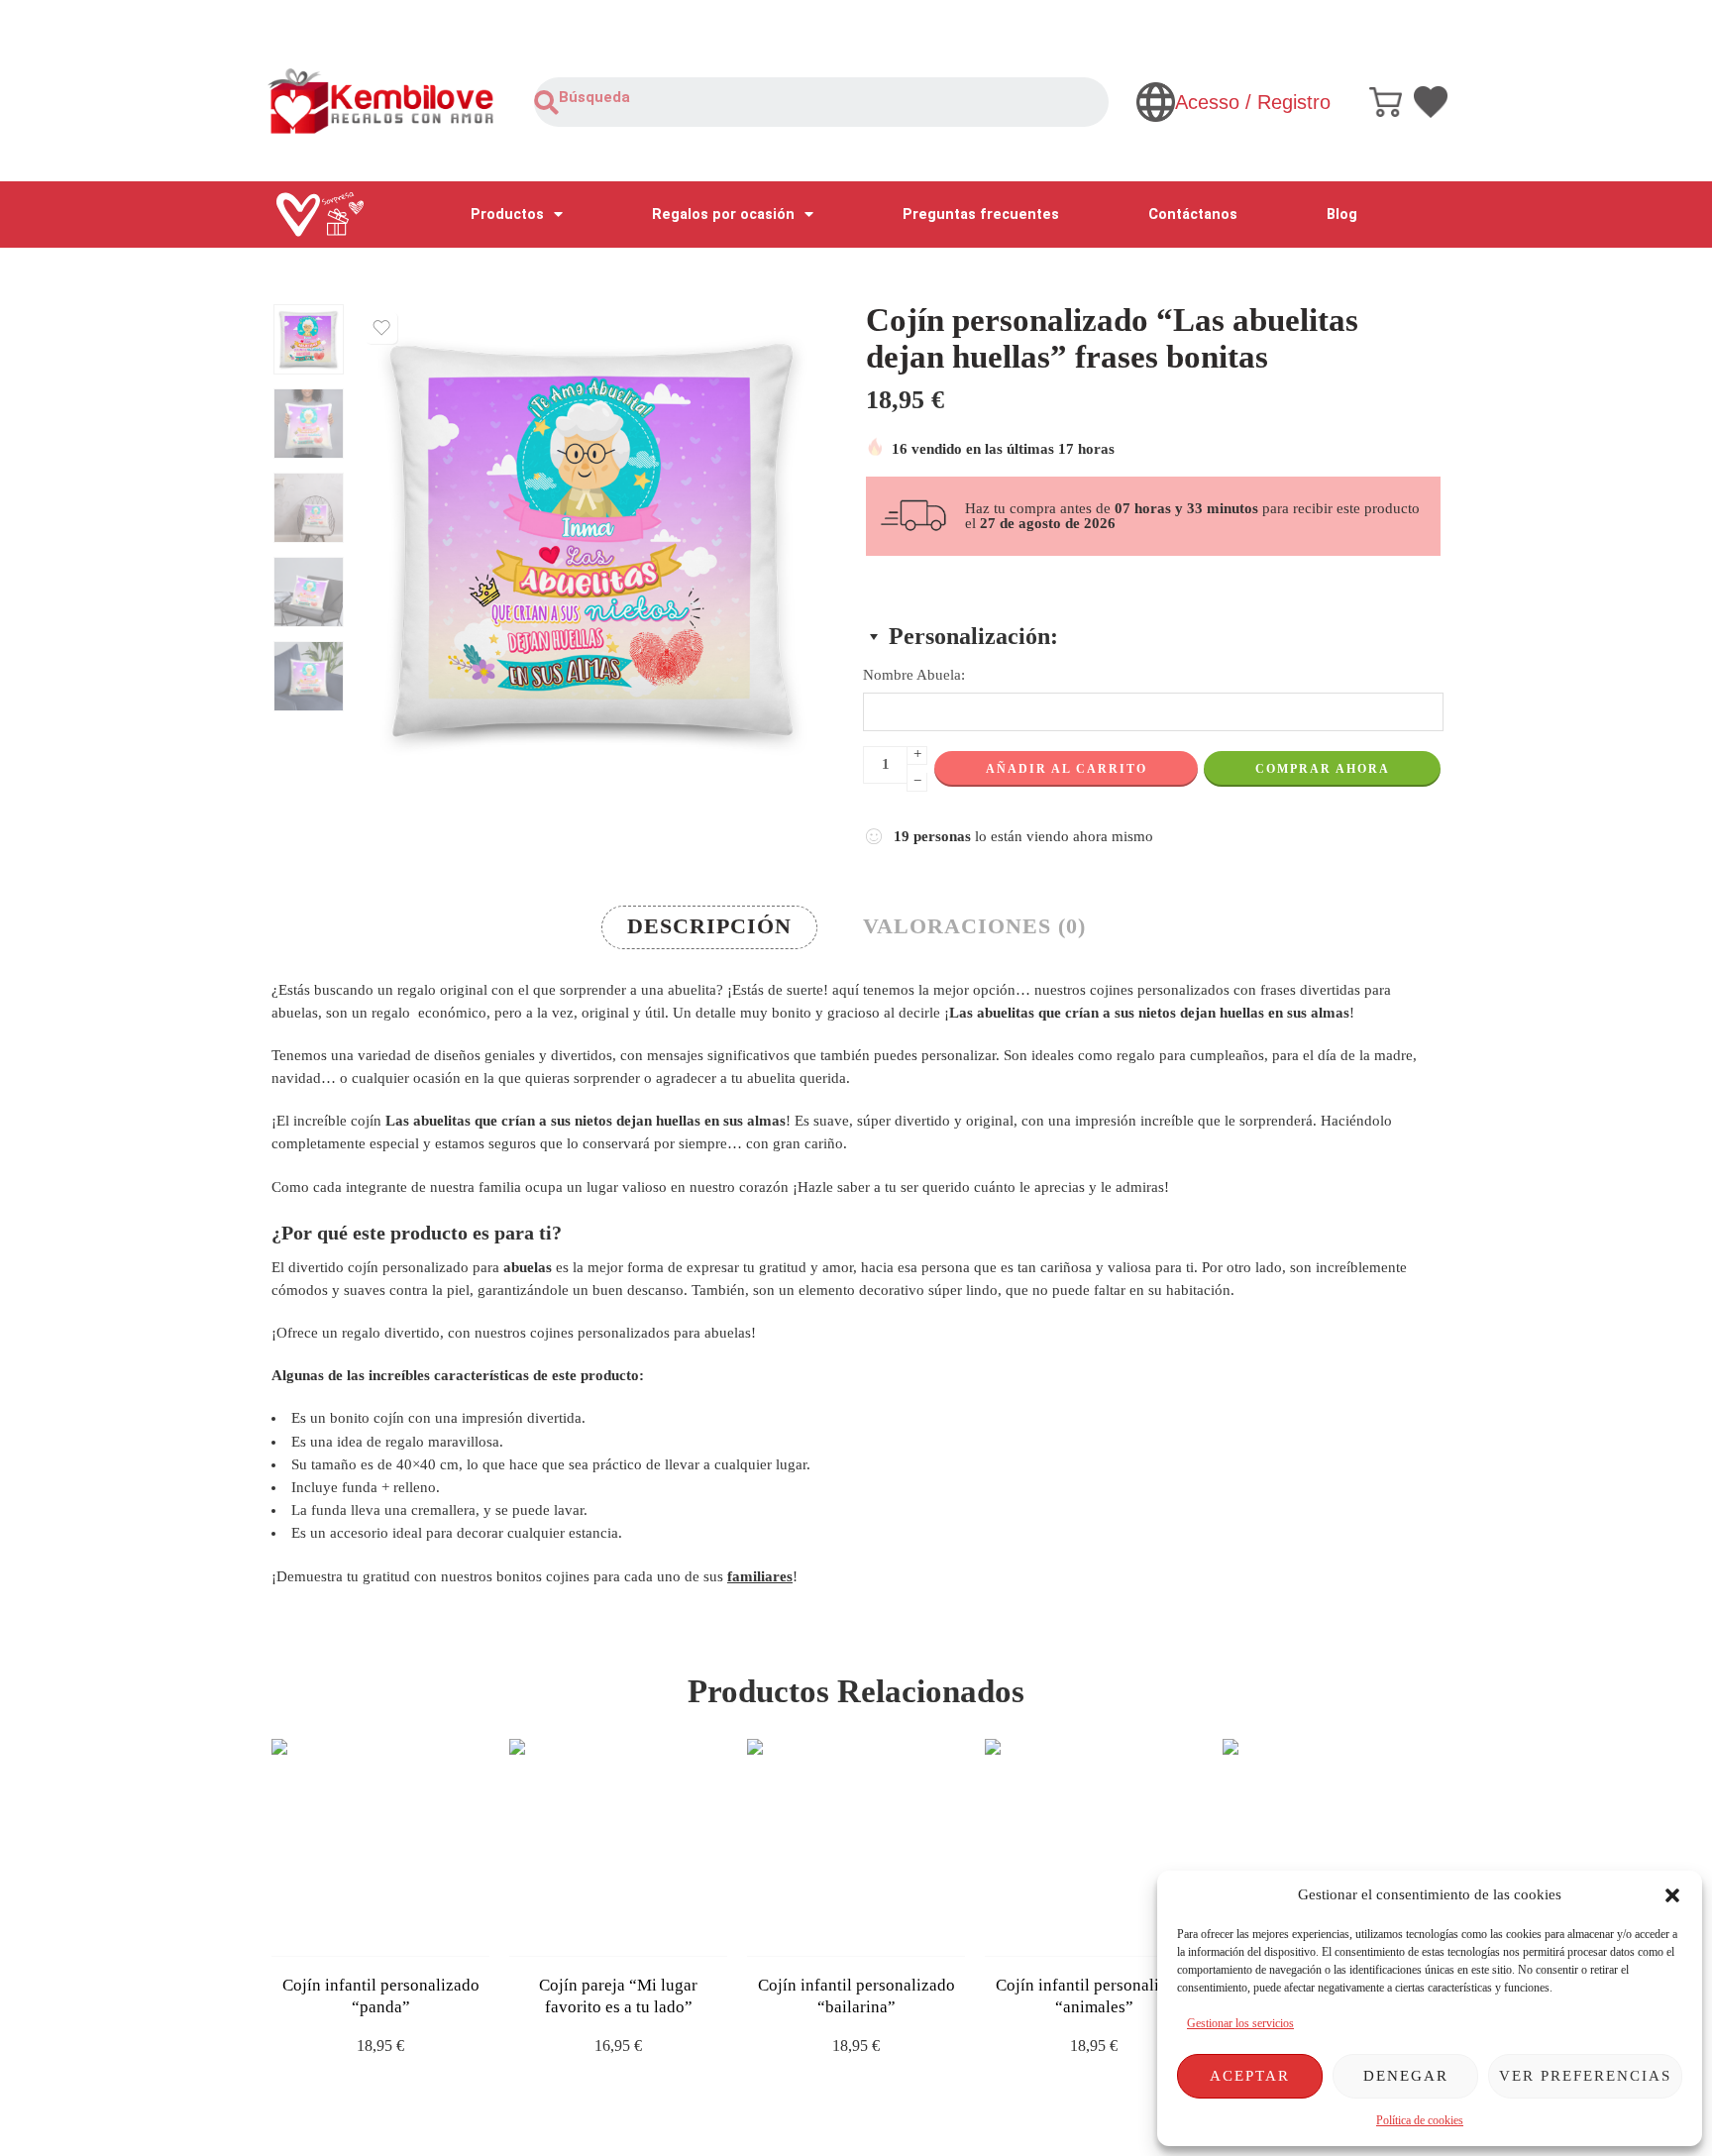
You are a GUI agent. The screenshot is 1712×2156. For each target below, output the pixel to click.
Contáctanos (1193, 215)
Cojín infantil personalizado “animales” (1094, 1996)
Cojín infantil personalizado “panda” (381, 1996)
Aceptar (1250, 2076)
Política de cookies (1420, 2120)
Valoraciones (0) (974, 926)
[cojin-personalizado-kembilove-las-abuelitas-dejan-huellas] (309, 339)
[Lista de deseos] (381, 328)
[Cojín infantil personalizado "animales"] (1094, 1848)
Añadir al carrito (1067, 769)
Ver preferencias (1585, 2076)
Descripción (709, 926)
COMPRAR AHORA (1323, 769)
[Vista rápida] (398, 1937)
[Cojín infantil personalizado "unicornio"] (1332, 1848)
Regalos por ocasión (723, 215)
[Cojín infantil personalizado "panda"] (380, 1848)
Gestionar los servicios (1240, 2023)
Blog (1342, 215)
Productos (507, 215)
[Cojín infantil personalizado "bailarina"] (856, 1848)
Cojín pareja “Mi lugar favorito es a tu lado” (618, 1996)
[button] (1672, 1895)
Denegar (1406, 2076)
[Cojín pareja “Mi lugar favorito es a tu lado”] (618, 1848)
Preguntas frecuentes (981, 215)
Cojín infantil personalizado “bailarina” (856, 1996)
